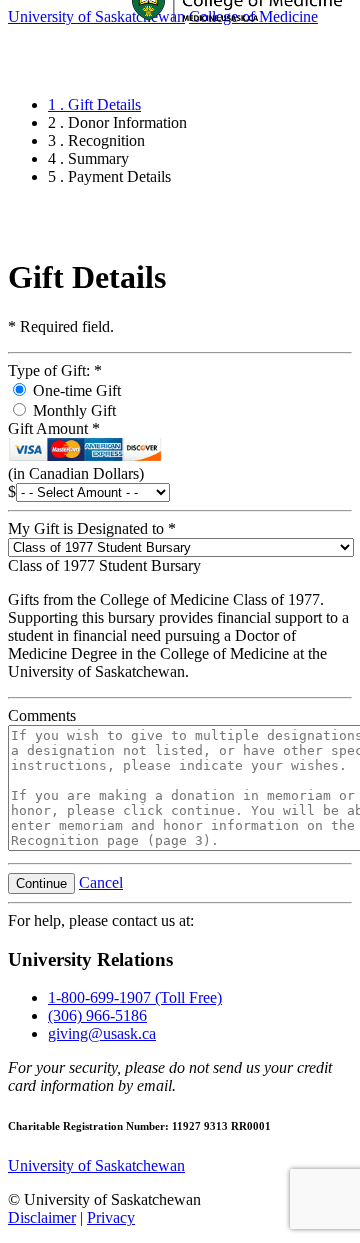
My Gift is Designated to (92, 528)
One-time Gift (75, 390)
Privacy (111, 1217)
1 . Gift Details (94, 104)
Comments (42, 715)
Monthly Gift (72, 410)
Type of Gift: (55, 370)
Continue (41, 883)
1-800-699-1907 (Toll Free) (135, 997)
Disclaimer (42, 1217)
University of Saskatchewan (96, 1165)
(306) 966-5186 (97, 1015)
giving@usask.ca (102, 1033)
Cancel (101, 882)
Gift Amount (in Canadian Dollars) (76, 451)
